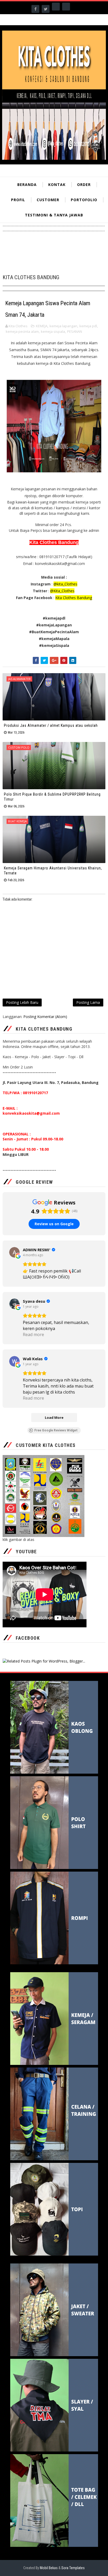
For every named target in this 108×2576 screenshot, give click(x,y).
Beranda (27, 185)
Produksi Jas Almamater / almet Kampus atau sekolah (51, 725)
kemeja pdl (88, 326)
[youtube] (66, 7)
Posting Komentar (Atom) (45, 1017)
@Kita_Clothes (62, 591)
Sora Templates (73, 2568)
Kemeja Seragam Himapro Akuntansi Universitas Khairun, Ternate (53, 871)
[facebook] (35, 9)
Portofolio (84, 200)
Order (84, 185)
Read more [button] (33, 1334)
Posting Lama (88, 1002)
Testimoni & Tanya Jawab (54, 215)
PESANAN (75, 331)
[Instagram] (56, 7)
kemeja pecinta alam (22, 331)
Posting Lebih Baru (22, 1002)
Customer (48, 200)
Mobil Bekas (49, 2568)
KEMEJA (42, 326)
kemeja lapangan (63, 326)
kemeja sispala (53, 331)
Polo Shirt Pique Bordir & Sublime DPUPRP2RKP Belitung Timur (52, 797)
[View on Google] (14, 1252)
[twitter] (46, 9)
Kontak (57, 185)
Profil (18, 200)
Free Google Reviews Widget (56, 1430)
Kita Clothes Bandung (74, 598)
